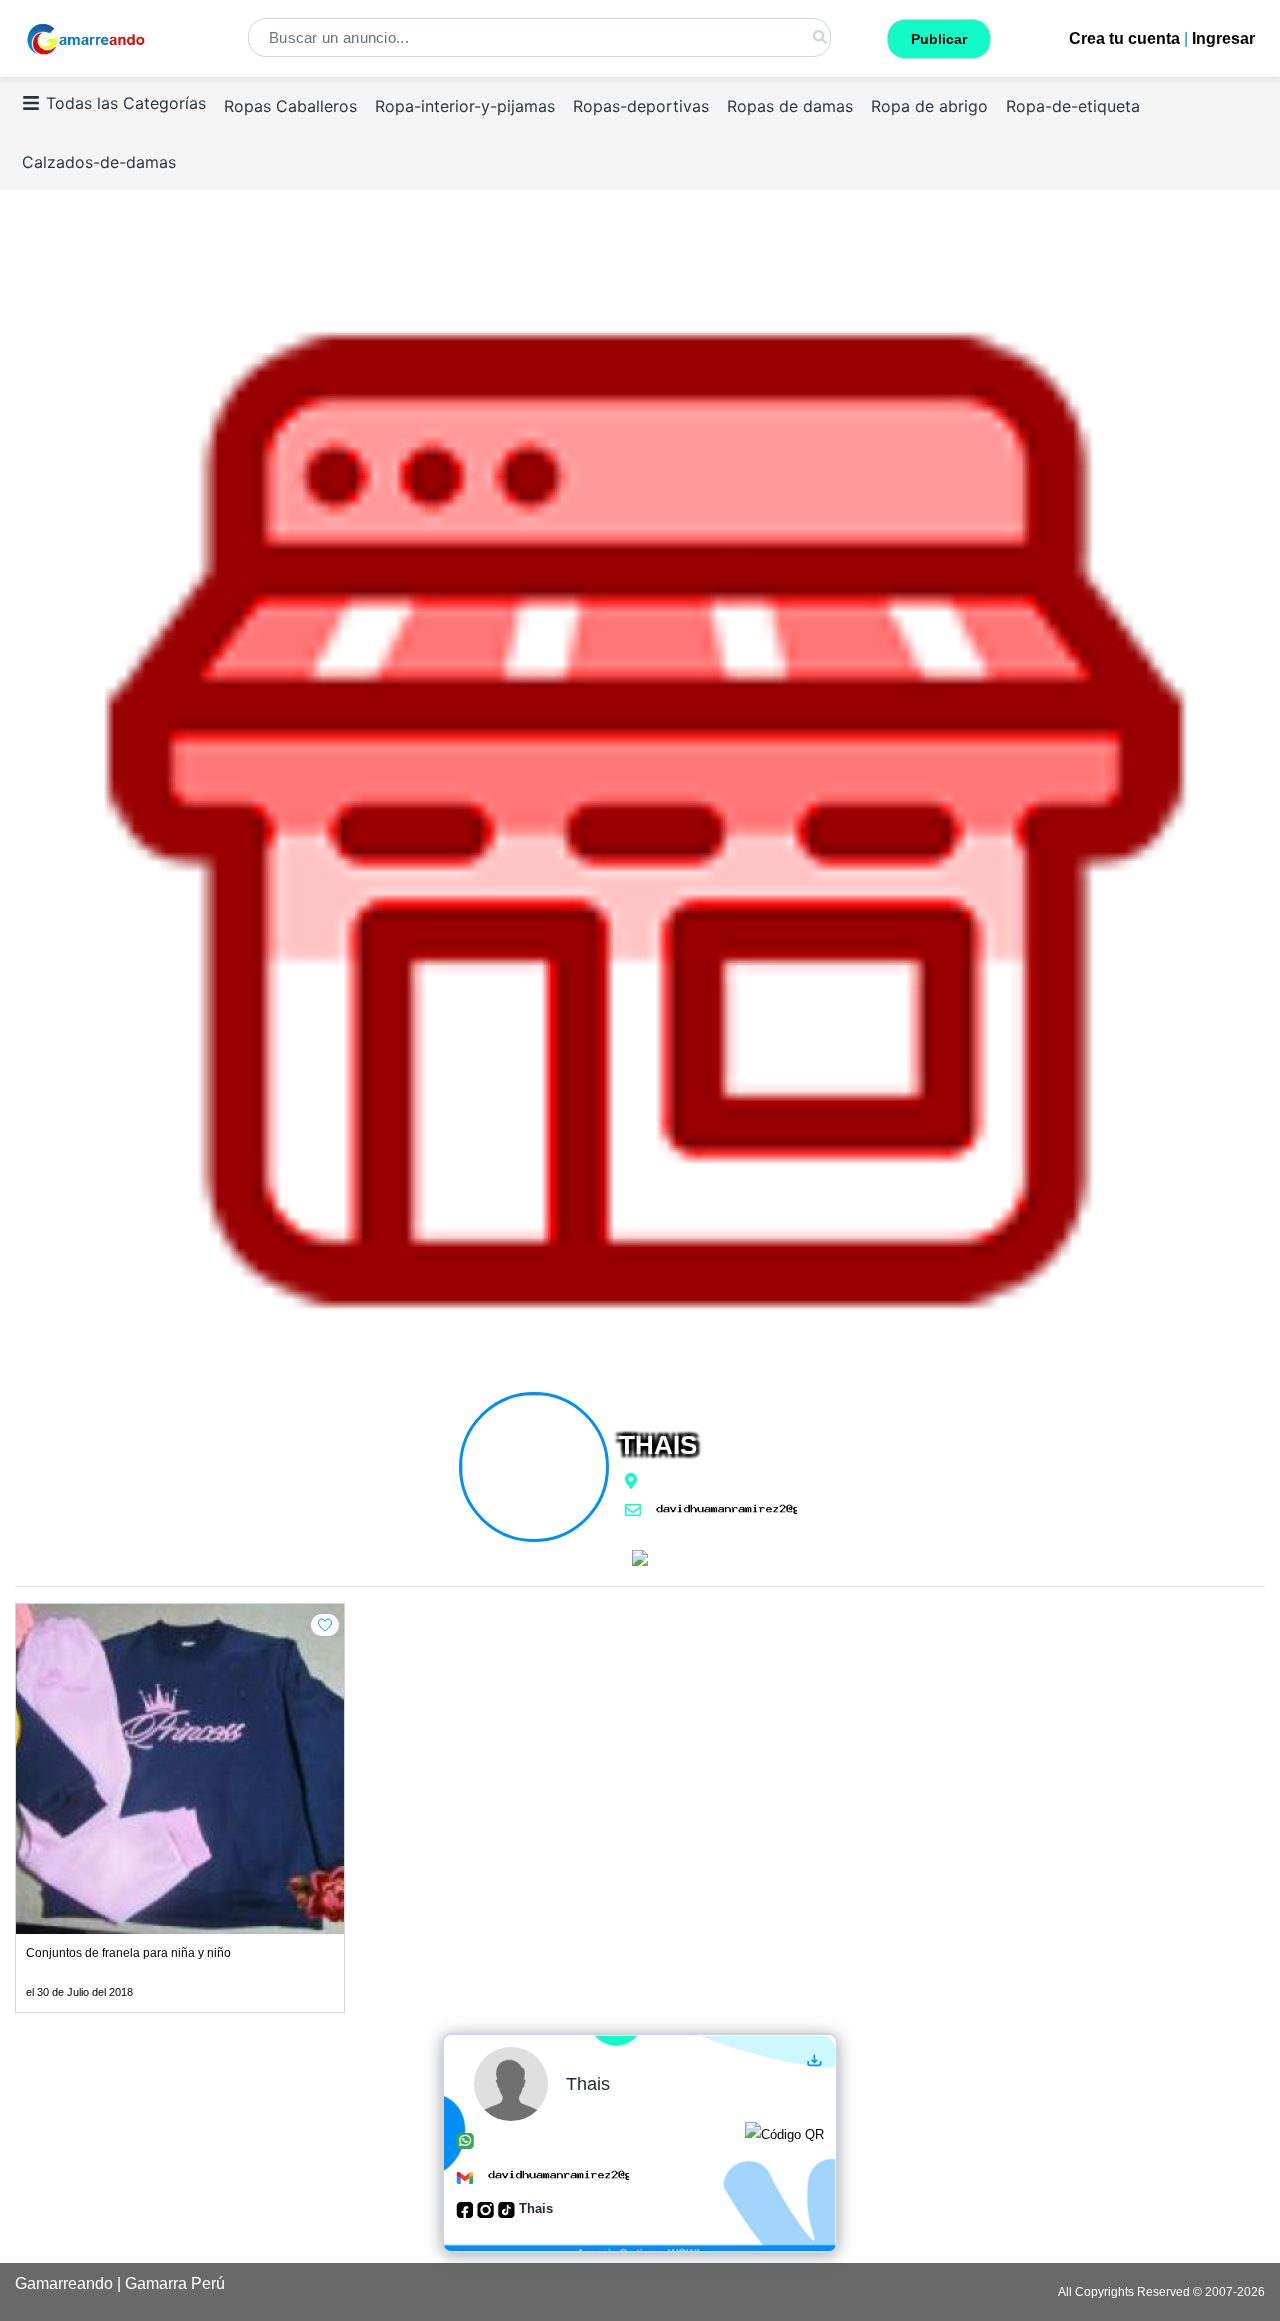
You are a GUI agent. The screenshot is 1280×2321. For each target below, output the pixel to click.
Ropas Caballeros (290, 106)
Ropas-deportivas (641, 106)
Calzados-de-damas (99, 162)
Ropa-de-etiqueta (1073, 106)
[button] (325, 1625)
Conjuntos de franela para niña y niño (128, 1953)
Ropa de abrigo (929, 106)
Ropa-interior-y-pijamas (465, 106)
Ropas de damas (790, 106)
